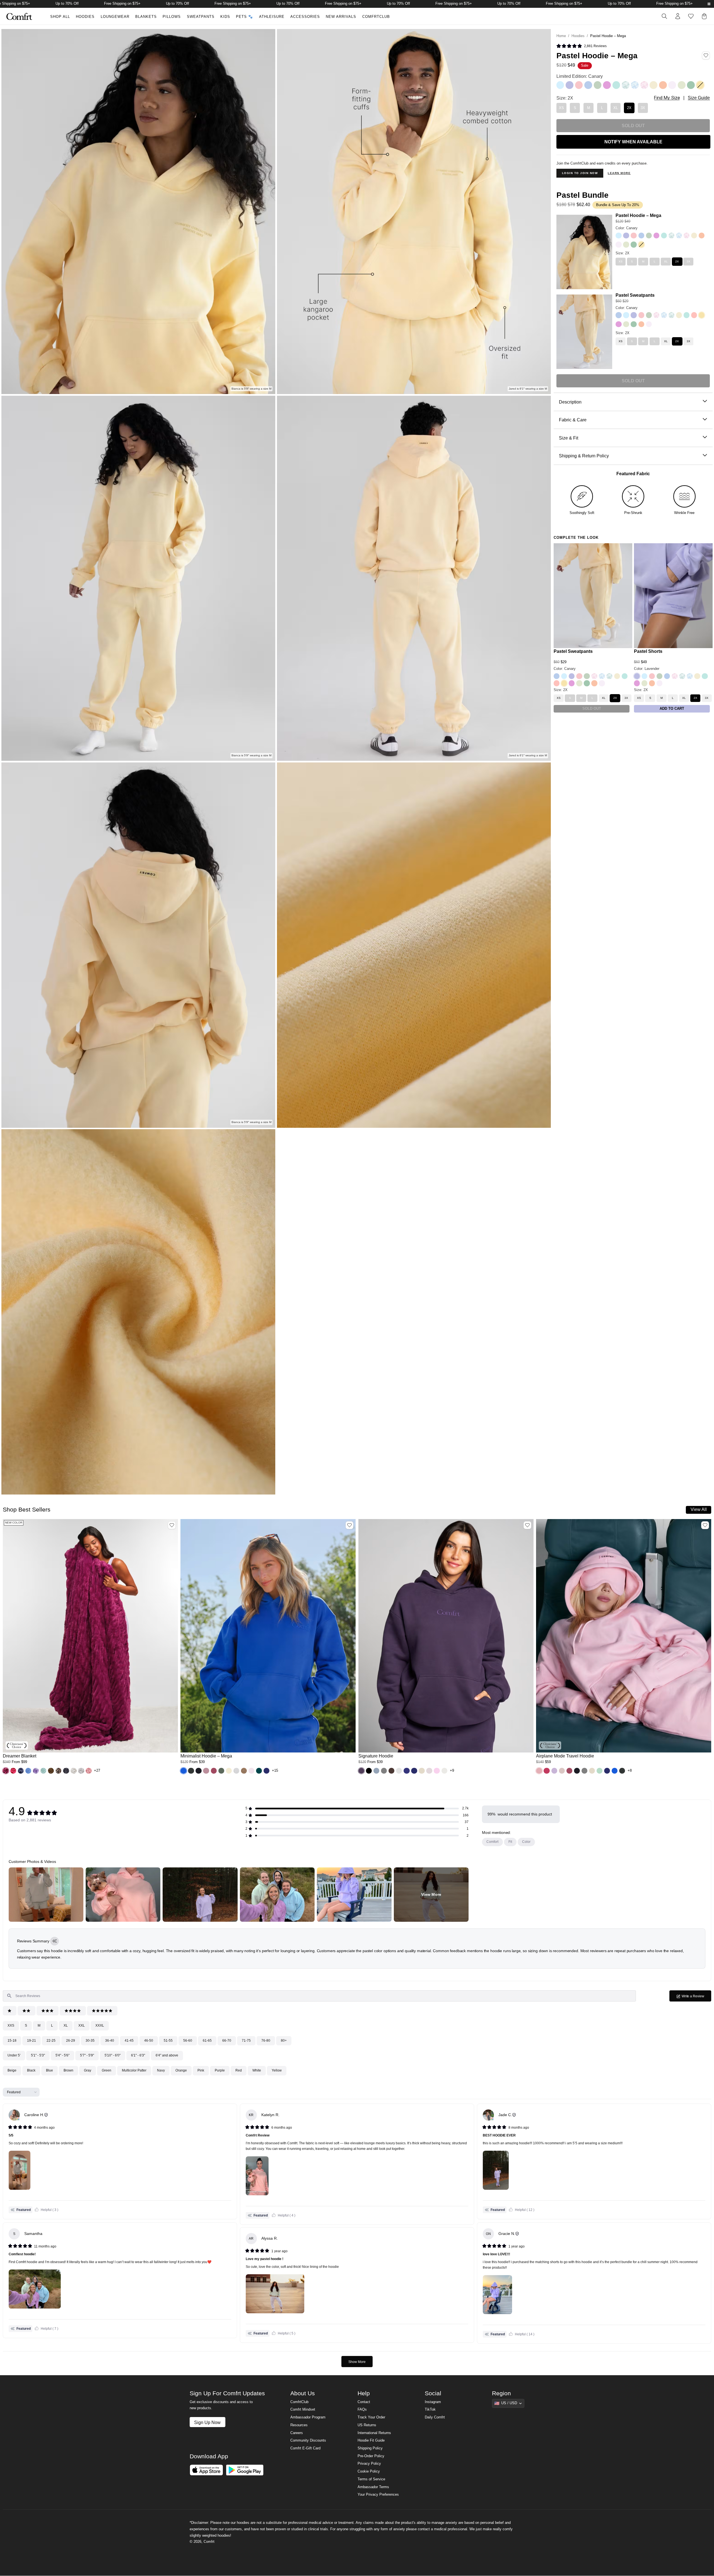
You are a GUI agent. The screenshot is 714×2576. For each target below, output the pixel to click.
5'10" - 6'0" (113, 2055)
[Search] (664, 16)
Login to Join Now (580, 173)
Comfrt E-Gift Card (305, 2448)
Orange (181, 2070)
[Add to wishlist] (172, 1525)
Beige (12, 2070)
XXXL (100, 2025)
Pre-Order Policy (371, 2456)
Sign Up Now (207, 2422)
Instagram (433, 2402)
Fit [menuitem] (510, 1842)
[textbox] (319, 1996)
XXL (82, 2025)
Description (570, 402)
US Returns (367, 2425)
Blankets (146, 17)
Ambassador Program (308, 2417)
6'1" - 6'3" (138, 2055)
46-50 (149, 2041)
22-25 (51, 2041)
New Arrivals (341, 17)
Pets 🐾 (244, 17)
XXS (11, 2025)
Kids (225, 17)
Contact (364, 2402)
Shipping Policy (370, 2448)
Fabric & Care (573, 420)
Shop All (60, 17)
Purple (220, 2070)
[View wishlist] (691, 16)
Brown (68, 2070)
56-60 (188, 2041)
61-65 (207, 2041)
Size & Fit (569, 438)
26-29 (71, 2041)
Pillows (172, 17)
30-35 (90, 2041)
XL (66, 2025)
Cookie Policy (369, 2471)
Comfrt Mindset (303, 2410)
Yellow (277, 2070)
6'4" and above (167, 2055)
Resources (299, 2425)
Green (107, 2070)
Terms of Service (371, 2479)
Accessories (305, 17)
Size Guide (699, 98)
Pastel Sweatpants (635, 295)
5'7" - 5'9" (87, 2055)
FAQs (362, 2410)
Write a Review (696, 1998)
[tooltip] (55, 1941)
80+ (284, 2041)
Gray (88, 2070)
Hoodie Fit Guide (371, 2440)
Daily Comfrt (435, 2417)
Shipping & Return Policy (584, 456)
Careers (297, 2433)
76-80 (266, 2041)
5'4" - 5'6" (62, 2055)
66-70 (227, 2041)
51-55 (168, 2041)
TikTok (430, 2410)
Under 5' (14, 2055)
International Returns (374, 2433)
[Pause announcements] (709, 4)
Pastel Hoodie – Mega (638, 215)
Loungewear (115, 17)
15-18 (12, 2041)
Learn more (619, 173)
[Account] (678, 16)
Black (31, 2070)
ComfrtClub (376, 17)
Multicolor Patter (134, 2070)
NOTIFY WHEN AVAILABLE (633, 142)
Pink (201, 2070)
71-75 (246, 2041)
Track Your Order (371, 2417)
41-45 (129, 2041)
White (257, 2070)
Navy (161, 2070)
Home (561, 36)
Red (239, 2070)
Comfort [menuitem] (492, 1842)
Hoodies (85, 17)
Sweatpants (201, 17)
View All (699, 1509)
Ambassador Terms (373, 2487)
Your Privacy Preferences (378, 2495)
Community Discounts (308, 2440)
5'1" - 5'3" (38, 2055)
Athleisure (272, 17)
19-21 (32, 2041)
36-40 (110, 2041)
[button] (6, 1771)
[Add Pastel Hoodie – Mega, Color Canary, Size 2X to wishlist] (706, 55)
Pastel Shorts (648, 651)
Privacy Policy (369, 2464)
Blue (50, 2070)
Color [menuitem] (526, 1842)
